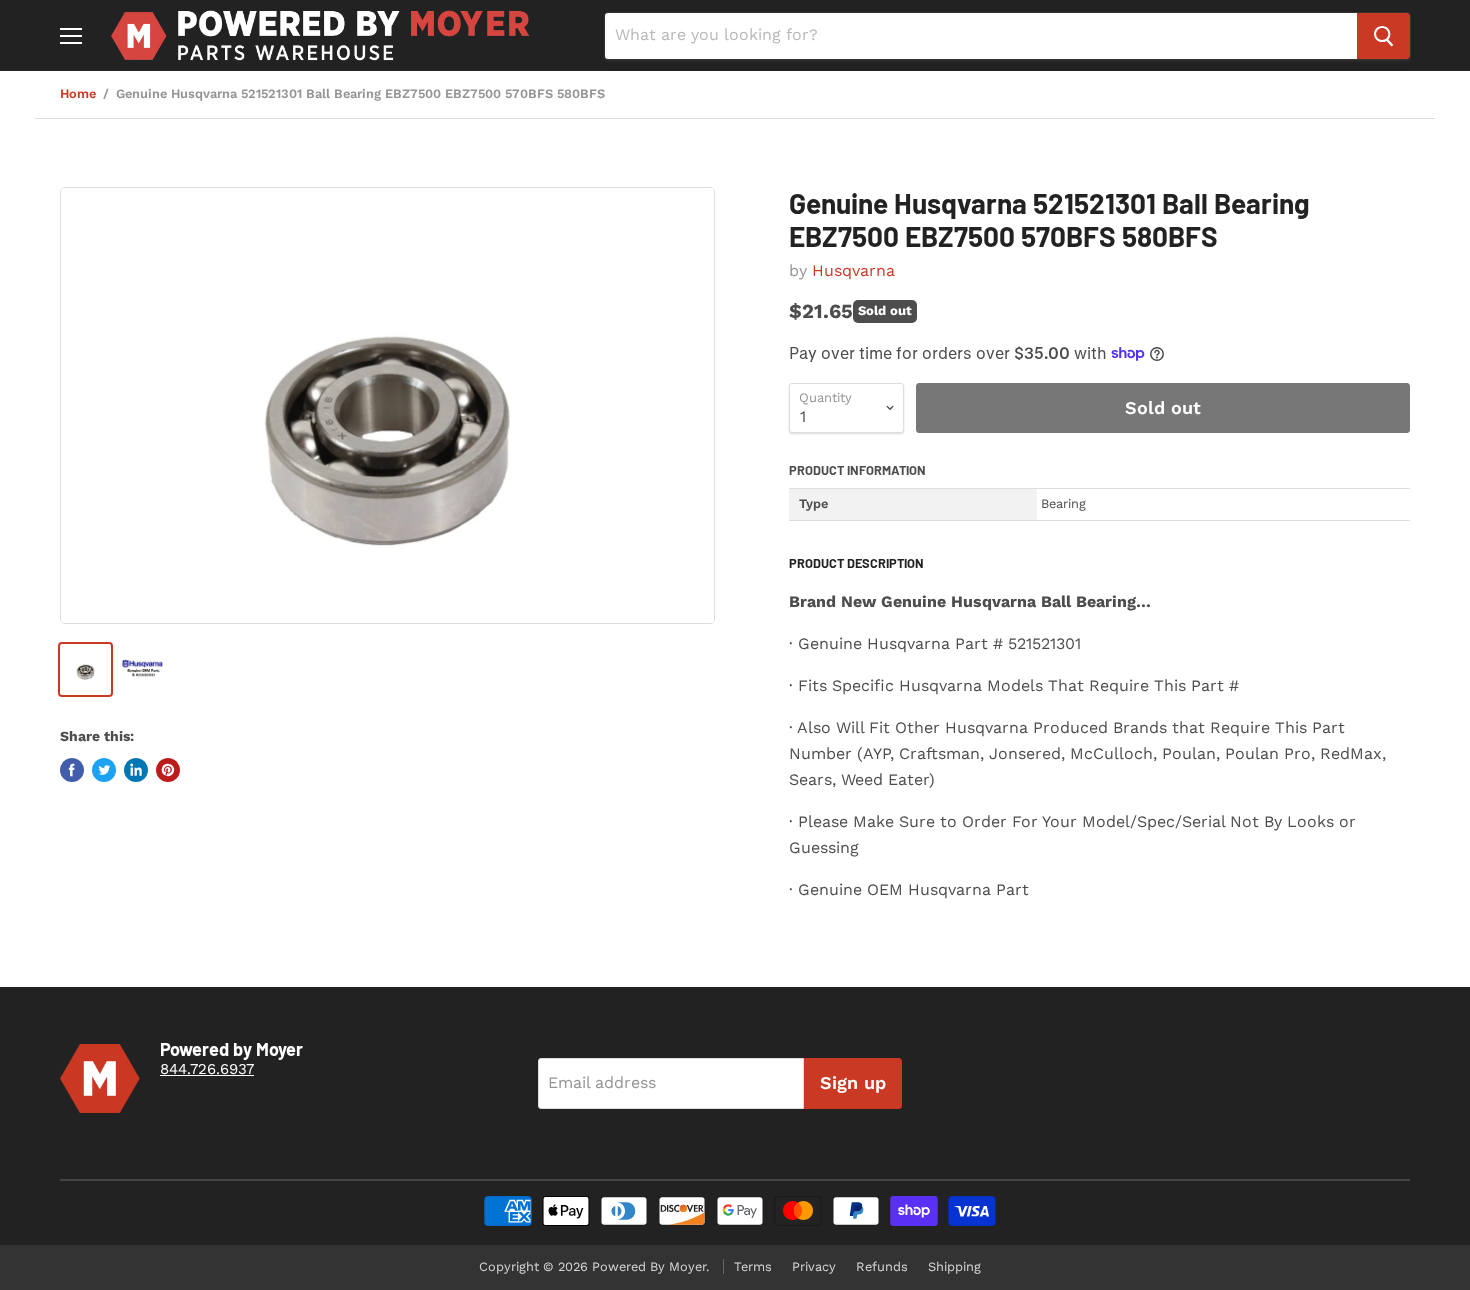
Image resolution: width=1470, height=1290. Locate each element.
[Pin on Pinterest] (168, 770)
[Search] (1383, 36)
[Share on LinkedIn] (136, 770)
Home (78, 94)
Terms (753, 1266)
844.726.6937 (207, 1069)
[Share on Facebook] (72, 770)
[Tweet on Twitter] (104, 770)
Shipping (954, 1266)
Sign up (853, 1082)
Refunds (882, 1266)
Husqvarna (853, 270)
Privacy (814, 1266)
